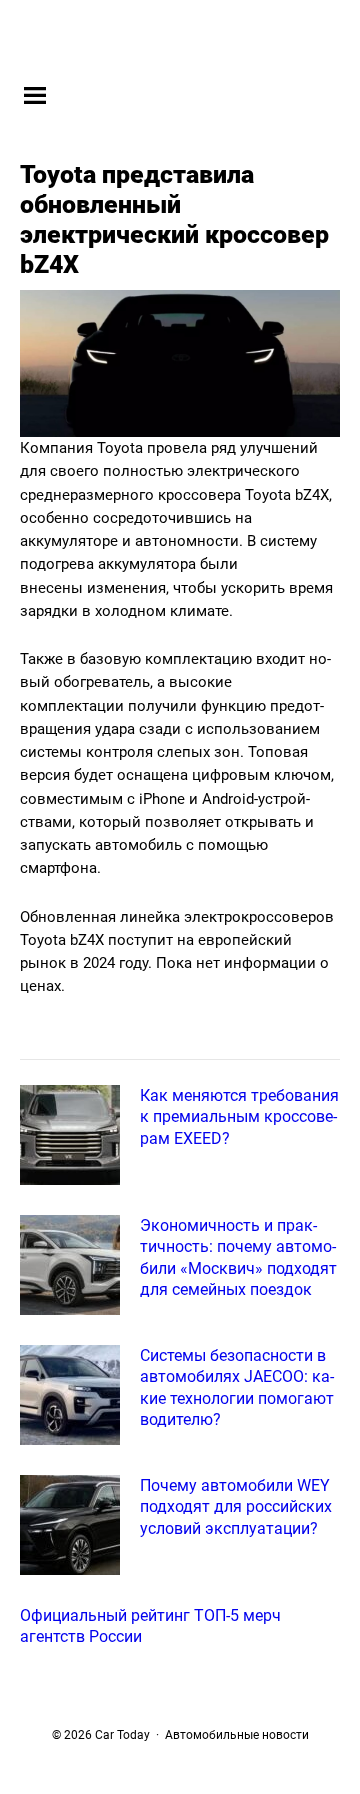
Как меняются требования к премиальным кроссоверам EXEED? (239, 1117)
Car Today (187, 37)
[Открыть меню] (35, 95)
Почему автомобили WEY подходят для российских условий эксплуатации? (236, 1507)
